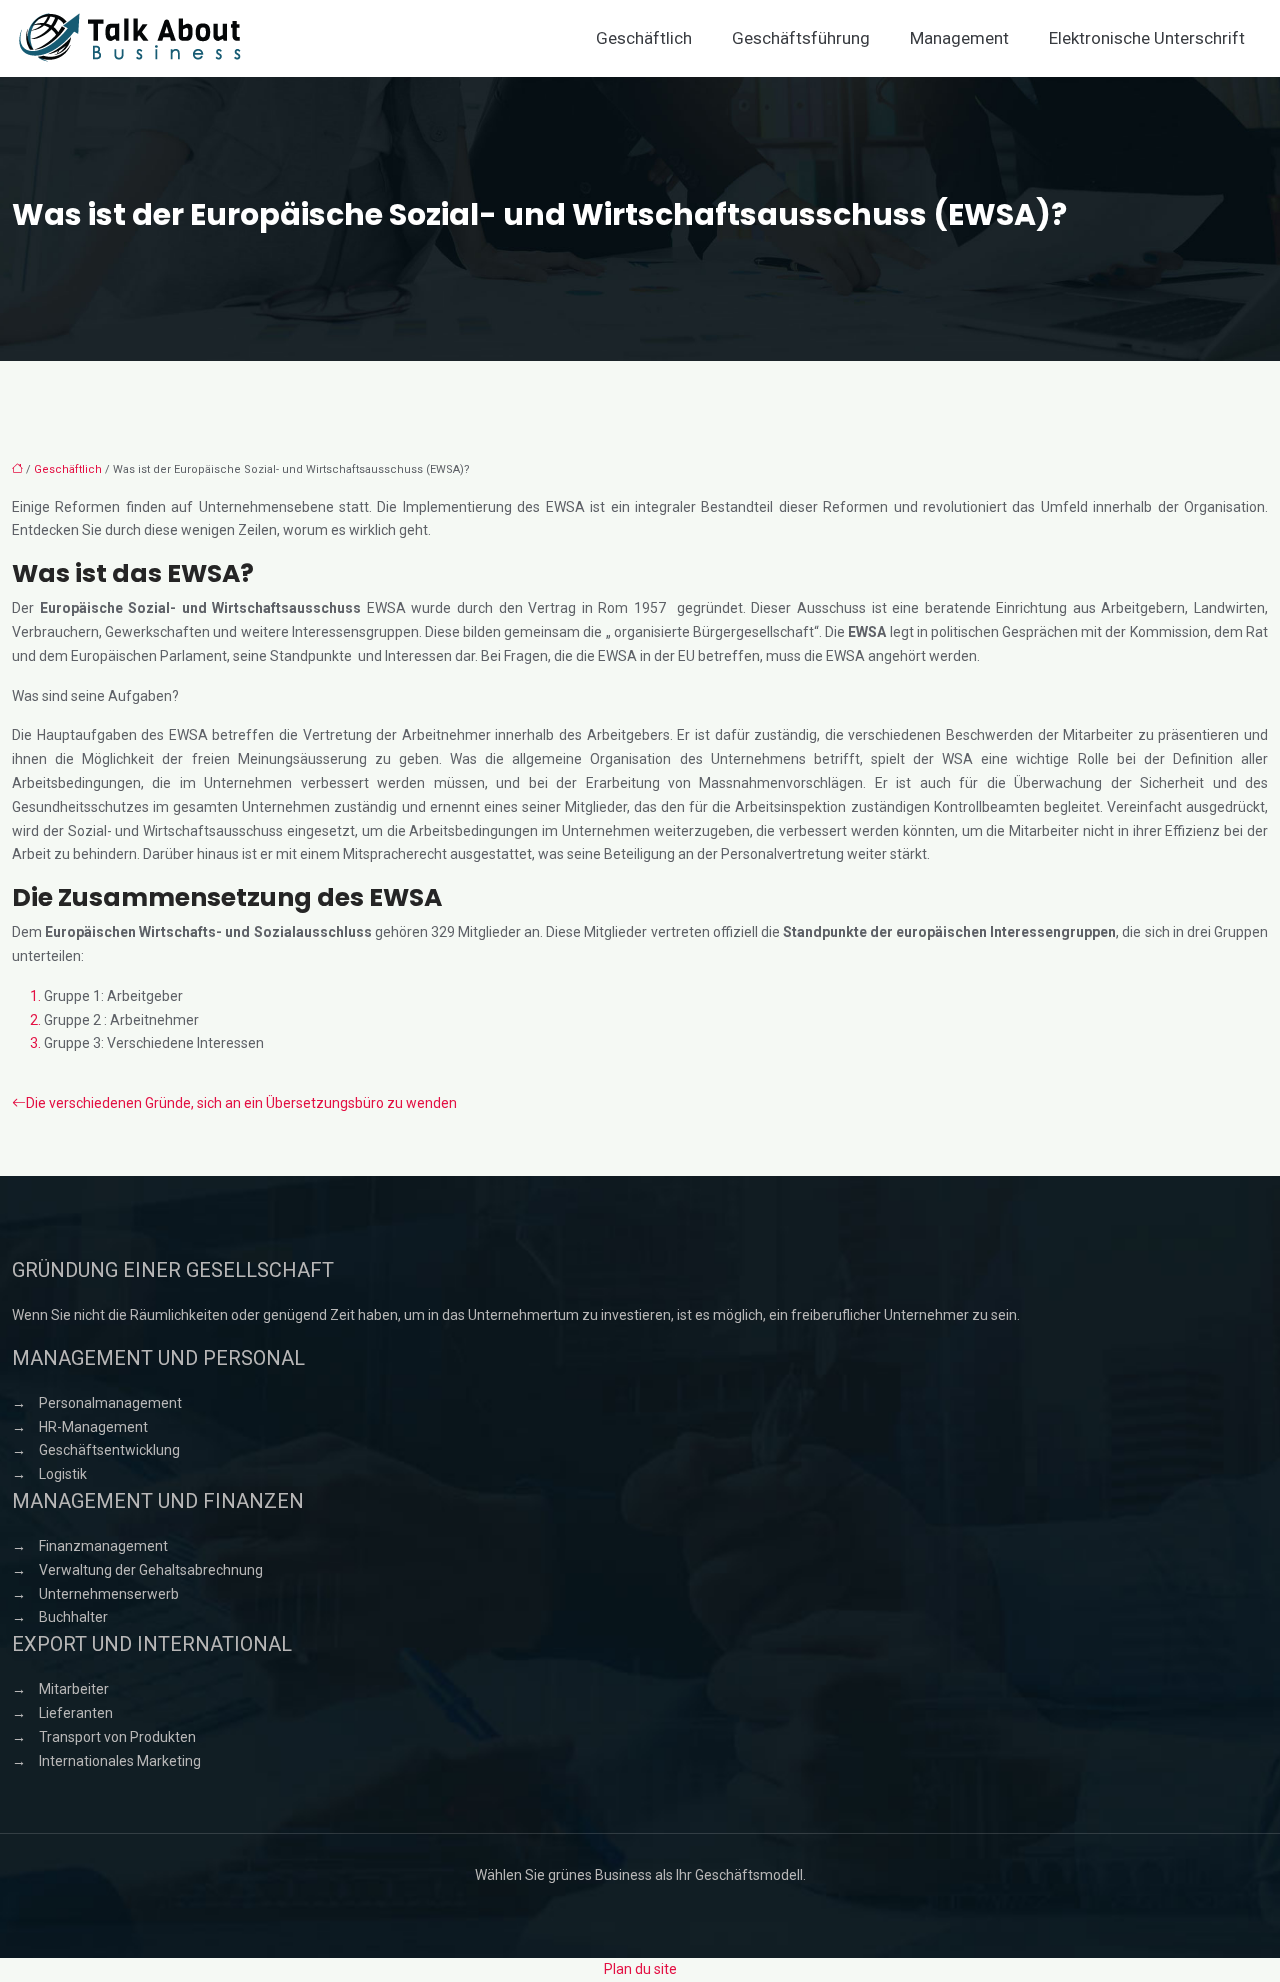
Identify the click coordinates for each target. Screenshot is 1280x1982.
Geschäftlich (644, 38)
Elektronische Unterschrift (1147, 38)
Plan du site (640, 1969)
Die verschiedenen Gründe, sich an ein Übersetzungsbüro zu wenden (241, 1103)
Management (959, 38)
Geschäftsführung (801, 38)
